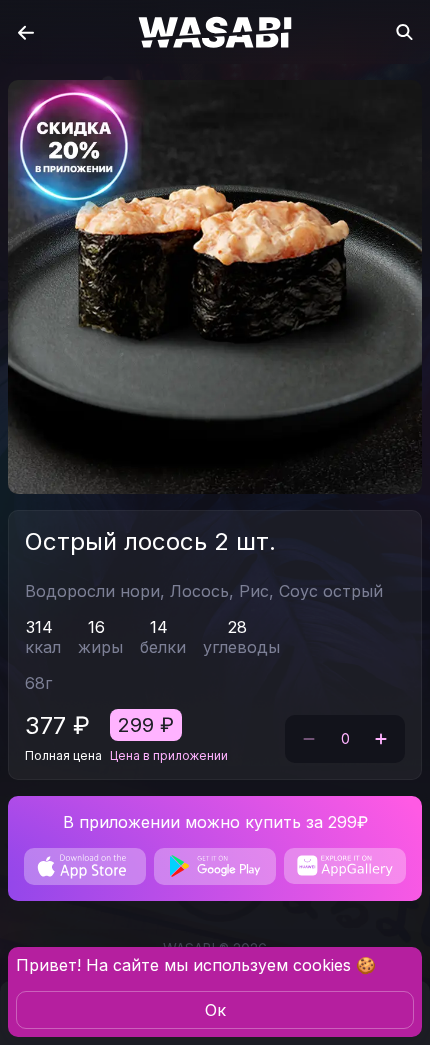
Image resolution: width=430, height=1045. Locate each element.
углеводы (241, 647)
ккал (43, 647)
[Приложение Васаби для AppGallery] (345, 866)
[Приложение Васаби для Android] (215, 866)
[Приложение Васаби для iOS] (85, 866)
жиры (100, 647)
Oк (215, 1010)
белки (163, 647)
